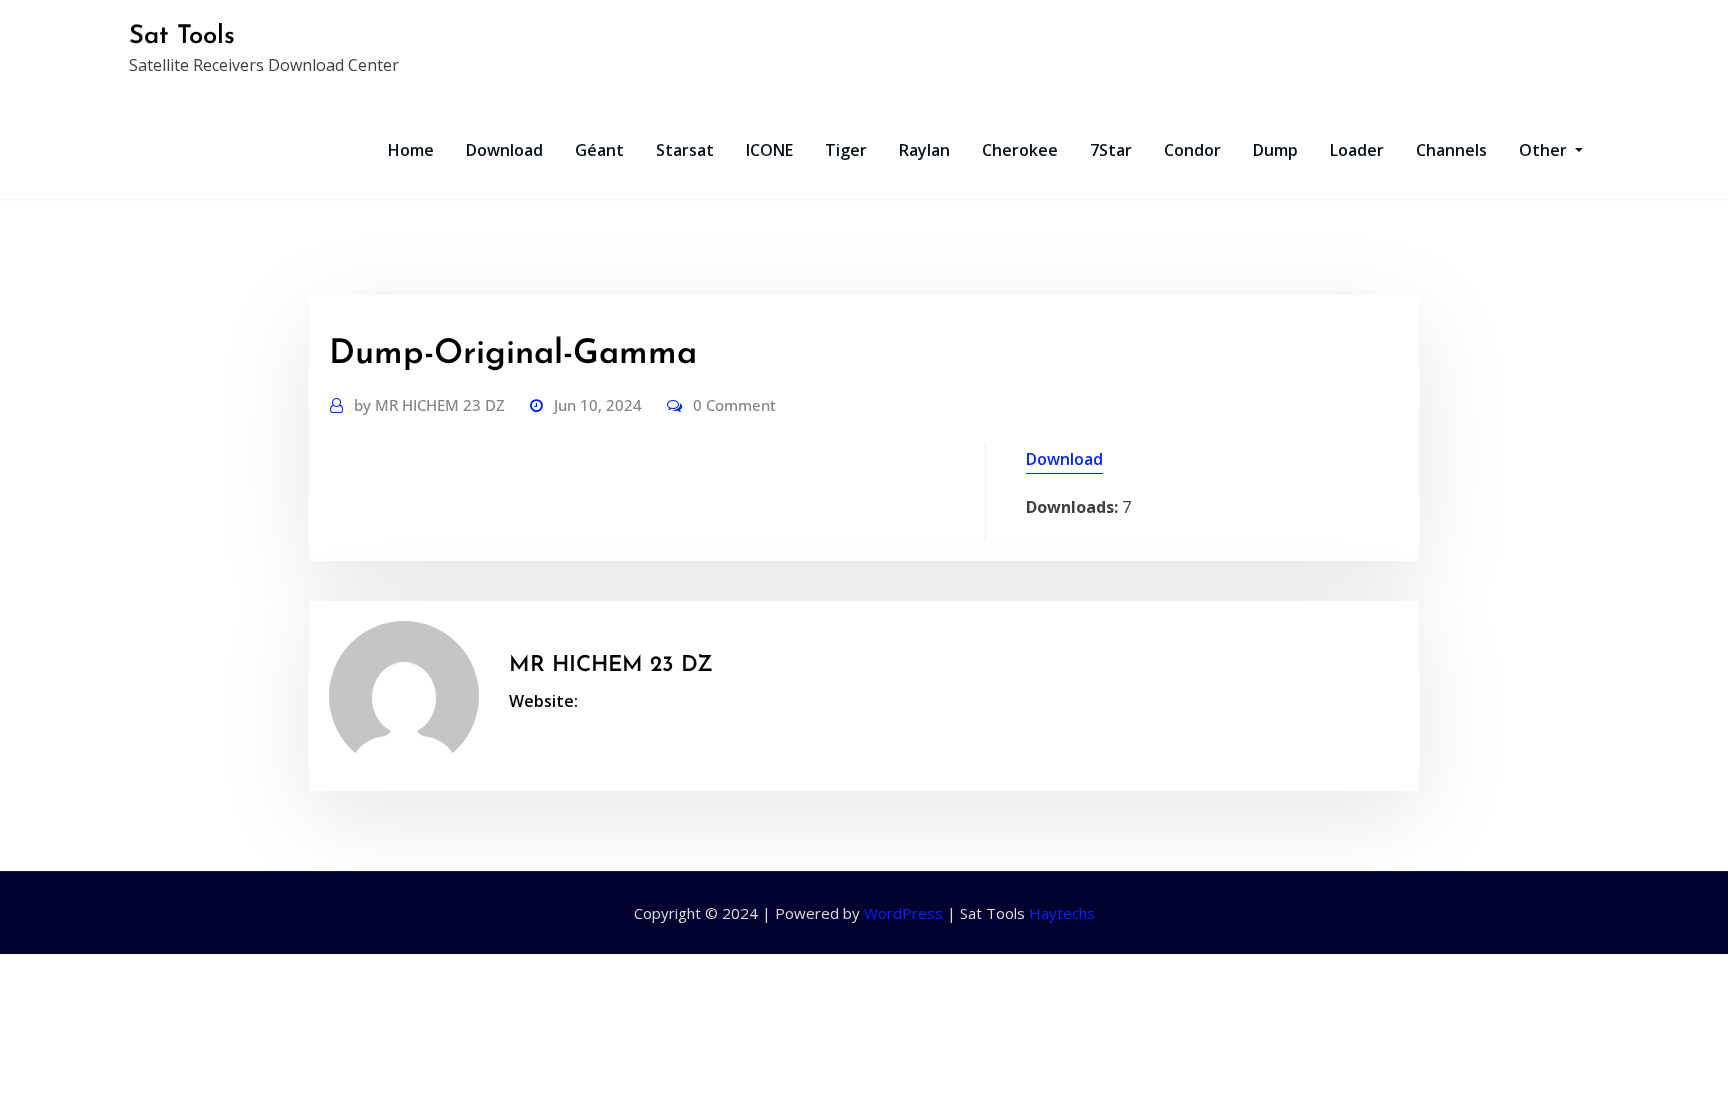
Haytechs (1062, 913)
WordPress (903, 913)
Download (504, 150)
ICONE (769, 150)
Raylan (924, 150)
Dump (1275, 150)
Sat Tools (182, 36)
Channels (1451, 150)
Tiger (846, 150)
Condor (1192, 150)
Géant (599, 150)
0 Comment (734, 405)
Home (411, 150)
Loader (1357, 150)
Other (1545, 150)
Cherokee (1020, 150)
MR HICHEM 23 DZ (429, 405)
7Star (1111, 150)
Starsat (685, 150)
